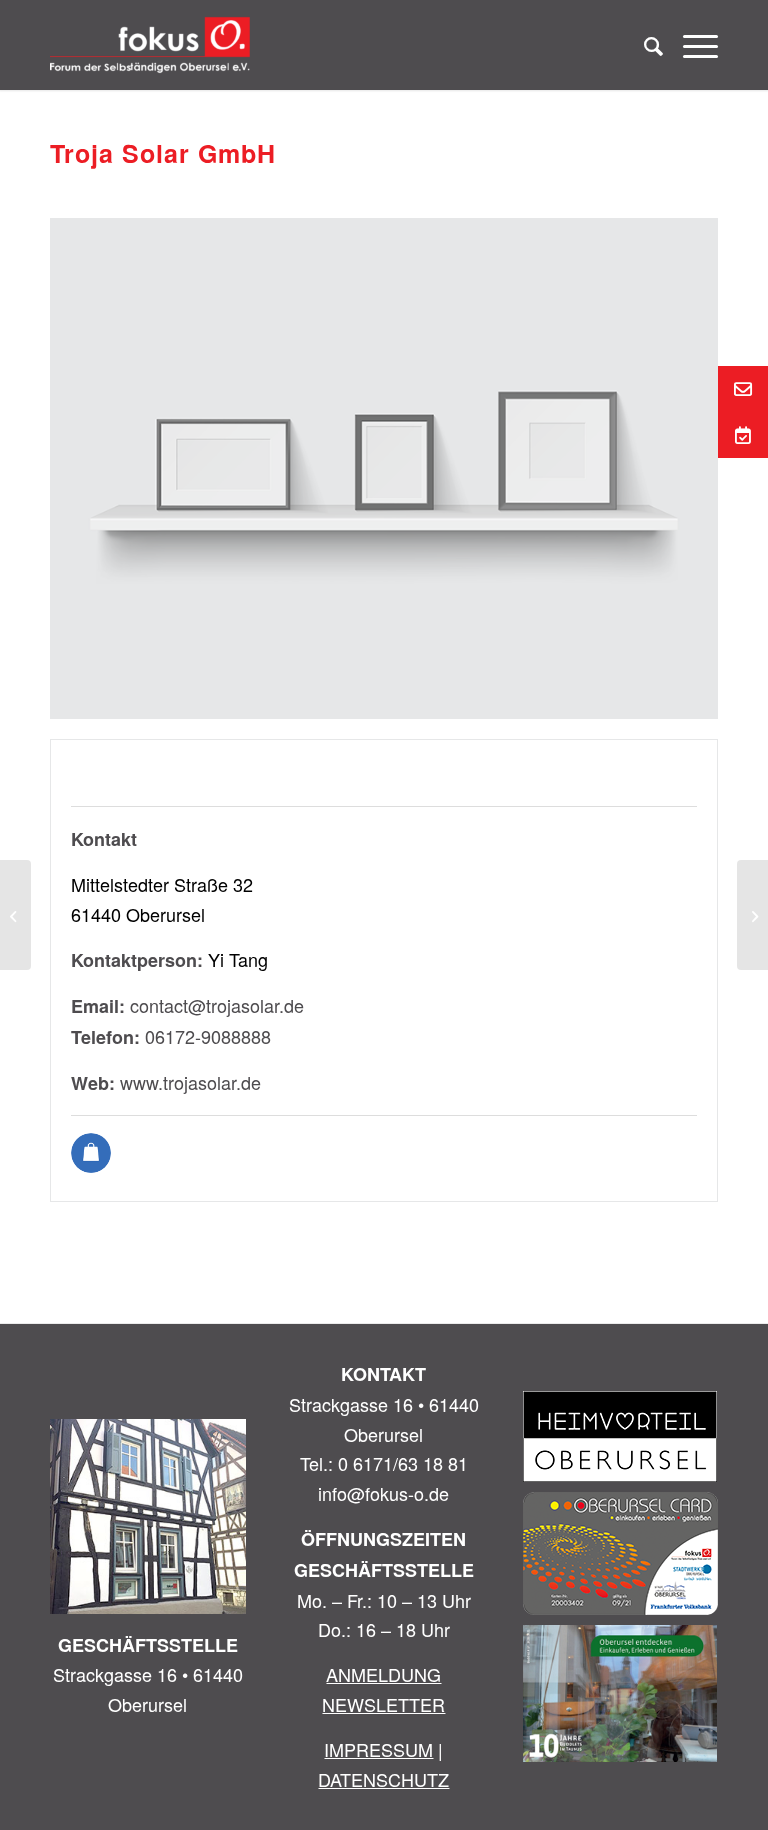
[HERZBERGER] (15, 915)
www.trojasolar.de (190, 1082)
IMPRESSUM (378, 1749)
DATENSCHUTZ (383, 1779)
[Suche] (643, 45)
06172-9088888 (208, 1036)
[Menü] (690, 45)
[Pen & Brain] (752, 915)
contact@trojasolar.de (217, 1005)
